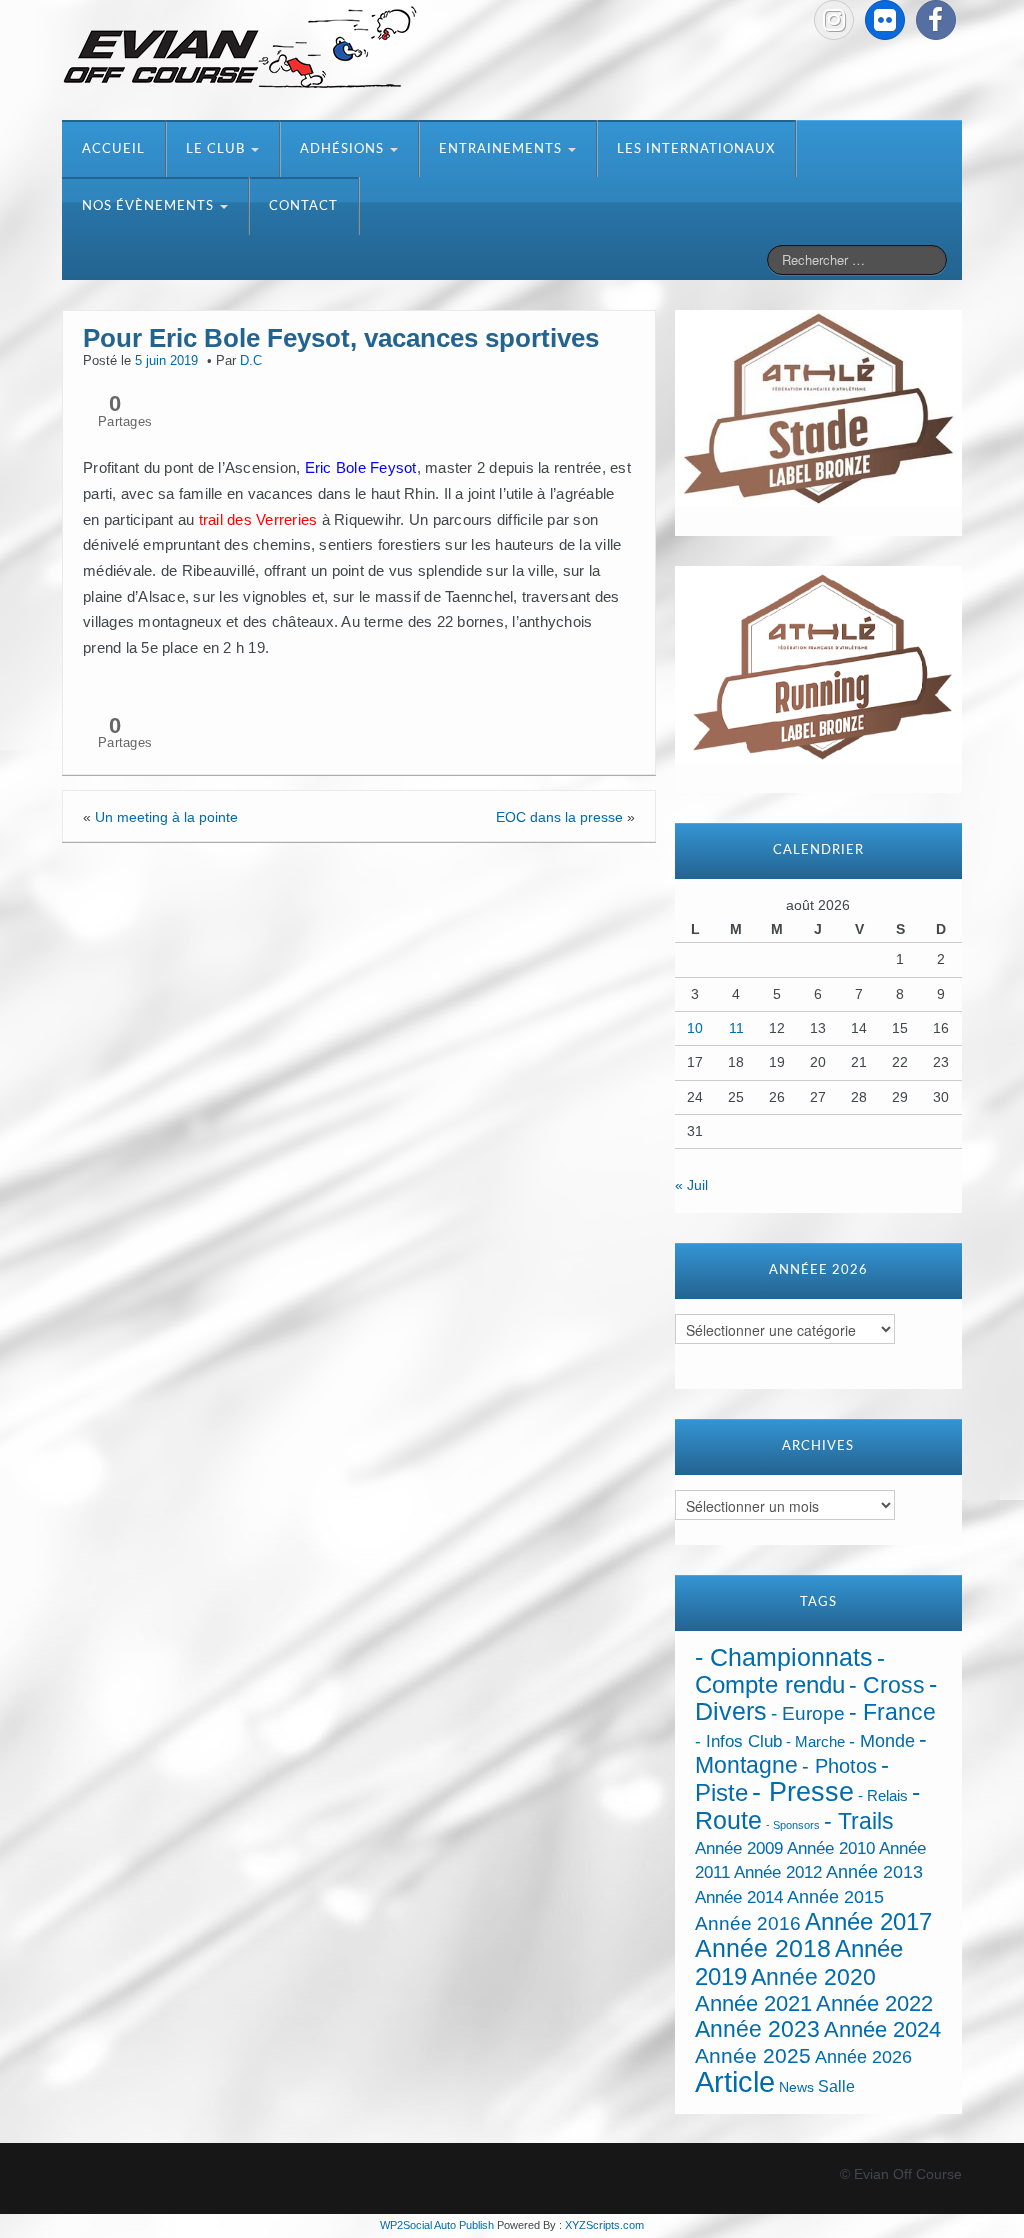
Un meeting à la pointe (166, 817)
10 (695, 1028)
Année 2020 (813, 1977)
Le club (217, 149)
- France (892, 1712)
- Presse (803, 1791)
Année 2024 (882, 2029)
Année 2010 (831, 1848)
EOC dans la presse (559, 817)
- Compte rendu (790, 1671)
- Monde (882, 1741)
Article (735, 2081)
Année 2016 (748, 1923)
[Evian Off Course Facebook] (936, 20)
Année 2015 (835, 1897)
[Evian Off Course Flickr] (885, 20)
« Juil (691, 1185)
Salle (836, 2086)
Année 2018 (763, 1948)
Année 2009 (739, 1848)
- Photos (839, 1766)
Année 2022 (874, 2003)
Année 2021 (753, 2003)
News (796, 2087)
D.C (251, 361)
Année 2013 (874, 1872)
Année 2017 (868, 1921)
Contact (303, 206)
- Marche (815, 1742)
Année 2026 (863, 2057)
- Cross (887, 1685)
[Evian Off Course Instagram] (834, 20)
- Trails (859, 1821)
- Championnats (784, 1657)
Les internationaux (696, 149)
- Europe (808, 1713)
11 (736, 1028)
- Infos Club (738, 1741)
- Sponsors (793, 1825)
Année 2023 (757, 2029)
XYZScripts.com (604, 2225)
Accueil (113, 149)
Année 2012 (778, 1872)
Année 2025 (753, 2056)
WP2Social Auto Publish (437, 2225)
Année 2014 (739, 1897)
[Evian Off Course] (240, 49)
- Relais (883, 1795)
